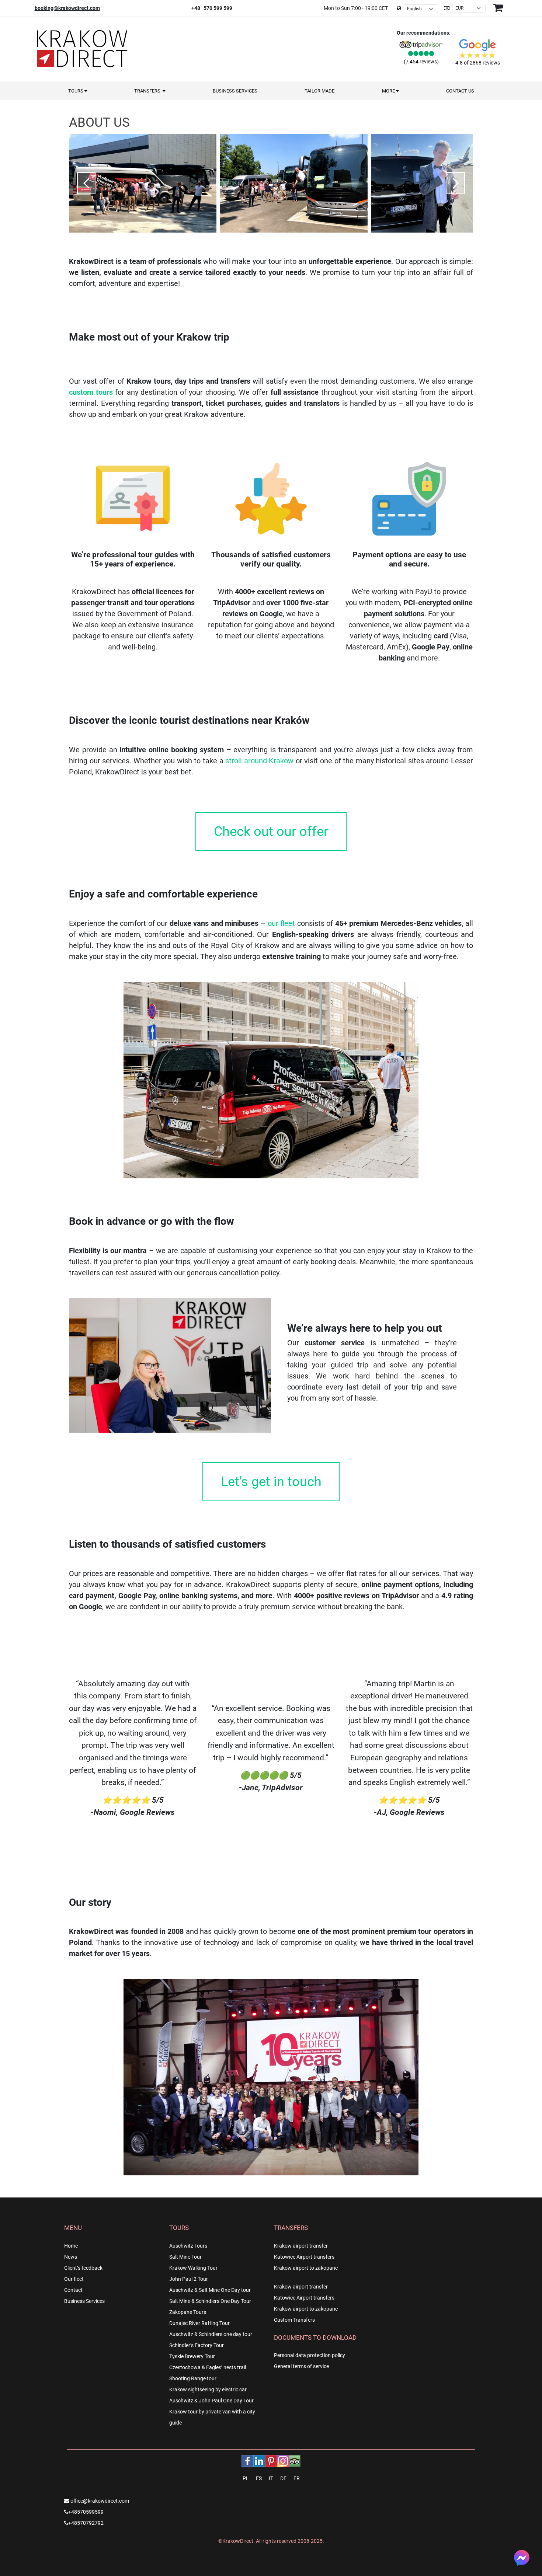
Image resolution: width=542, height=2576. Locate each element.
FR (297, 2478)
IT (271, 2478)
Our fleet (74, 2279)
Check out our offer (271, 832)
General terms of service (301, 2366)
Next (456, 183)
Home (71, 2246)
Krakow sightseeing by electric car (208, 2389)
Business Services (235, 91)
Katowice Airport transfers (304, 2257)
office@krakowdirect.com (99, 2501)
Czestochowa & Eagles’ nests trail (208, 2367)
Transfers (148, 91)
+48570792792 (86, 2523)
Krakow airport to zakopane (306, 2268)
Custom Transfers (294, 2320)
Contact (73, 2290)
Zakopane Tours (188, 2312)
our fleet (282, 923)
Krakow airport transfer (301, 2246)
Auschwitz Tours (188, 2246)
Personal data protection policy (310, 2355)
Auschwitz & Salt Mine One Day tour (210, 2290)
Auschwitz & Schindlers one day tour (211, 2334)
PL (246, 2478)
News (71, 2257)
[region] (271, 180)
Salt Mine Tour (185, 2257)
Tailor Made (319, 91)
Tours (76, 91)
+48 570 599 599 (212, 8)
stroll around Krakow (259, 761)
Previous (86, 183)
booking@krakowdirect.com (67, 8)
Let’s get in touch (271, 1482)
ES (259, 2478)
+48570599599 (86, 2512)
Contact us (460, 91)
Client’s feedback (83, 2268)
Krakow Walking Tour (193, 2268)
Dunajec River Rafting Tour (199, 2323)
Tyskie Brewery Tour (192, 2356)
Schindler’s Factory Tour (197, 2345)
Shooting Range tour (193, 2378)
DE (283, 2478)
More (389, 91)
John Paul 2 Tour (189, 2279)
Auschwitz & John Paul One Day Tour (211, 2401)
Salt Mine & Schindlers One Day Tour (210, 2301)
